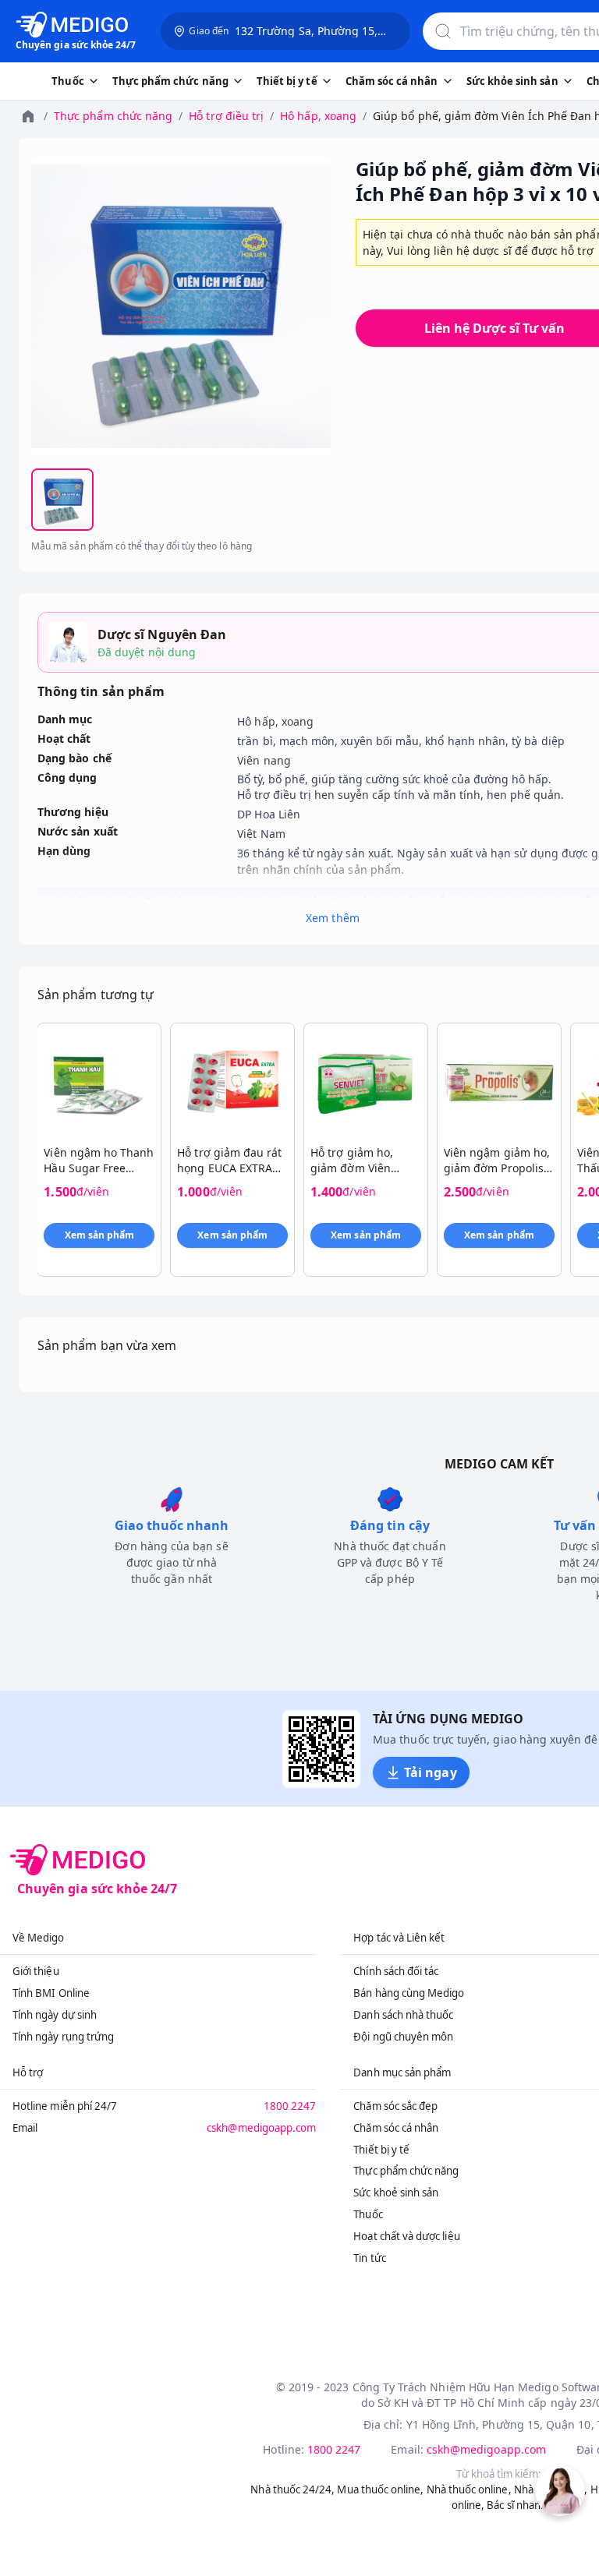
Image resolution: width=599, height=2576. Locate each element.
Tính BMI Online (51, 1993)
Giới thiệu (36, 1971)
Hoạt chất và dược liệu (406, 2236)
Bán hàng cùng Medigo (409, 1993)
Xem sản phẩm (100, 1235)
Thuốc (368, 2214)
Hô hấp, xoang (318, 116)
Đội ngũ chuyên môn (403, 2037)
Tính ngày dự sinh (55, 2015)
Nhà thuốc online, (469, 2489)
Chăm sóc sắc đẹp (395, 2106)
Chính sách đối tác (396, 1971)
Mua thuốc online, (380, 2489)
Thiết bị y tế (381, 2150)
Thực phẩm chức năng (113, 116)
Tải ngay (430, 1772)
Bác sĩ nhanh (517, 2505)
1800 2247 (290, 2106)
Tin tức (369, 2258)
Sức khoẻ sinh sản (396, 2193)
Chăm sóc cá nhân (396, 2128)
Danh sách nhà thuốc (403, 2015)
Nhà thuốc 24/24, (292, 2489)
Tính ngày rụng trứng (63, 2037)
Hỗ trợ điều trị (226, 116)
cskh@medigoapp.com (261, 2128)
